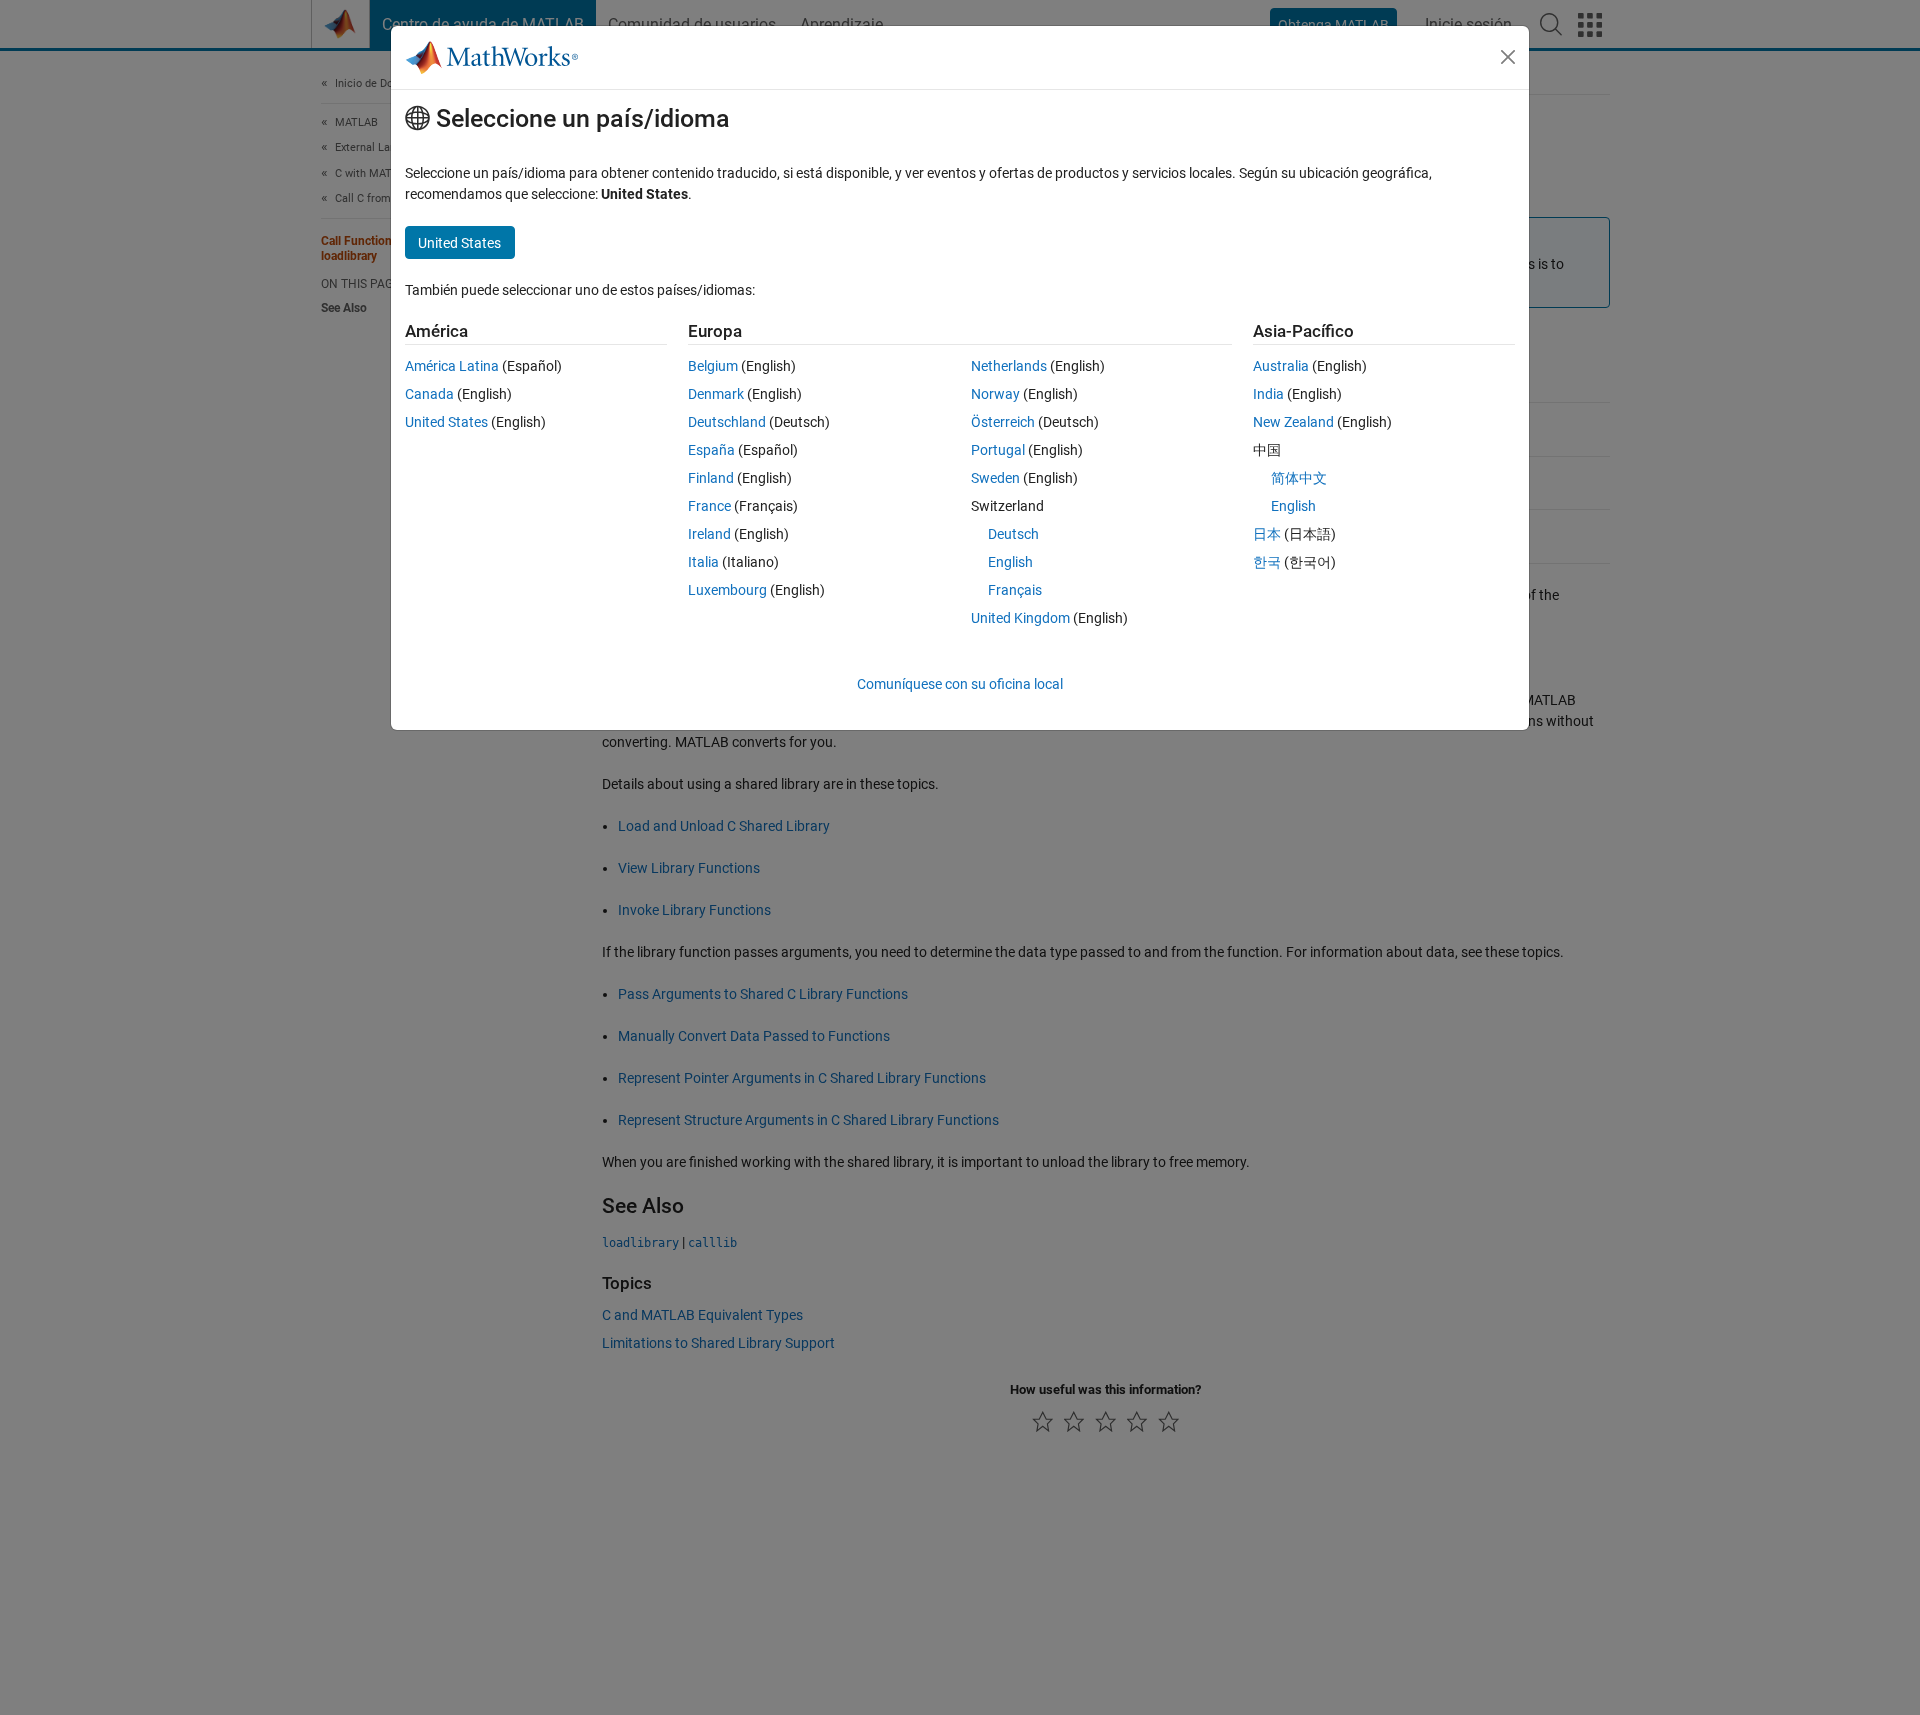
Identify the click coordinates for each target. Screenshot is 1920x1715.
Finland (711, 478)
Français (1015, 590)
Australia (1281, 366)
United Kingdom (1020, 618)
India (1268, 394)
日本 (1267, 534)
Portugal (998, 450)
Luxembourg (727, 590)
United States (446, 422)
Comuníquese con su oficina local (960, 684)
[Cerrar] (1508, 57)
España (711, 450)
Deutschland (727, 422)
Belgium (713, 366)
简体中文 (1299, 478)
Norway (995, 394)
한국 (1267, 562)
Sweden (995, 478)
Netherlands (1009, 366)
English (1010, 562)
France (709, 506)
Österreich (1003, 422)
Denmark (716, 394)
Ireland (709, 534)
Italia (703, 562)
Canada (429, 394)
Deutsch (1013, 534)
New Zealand (1293, 422)
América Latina (452, 366)
